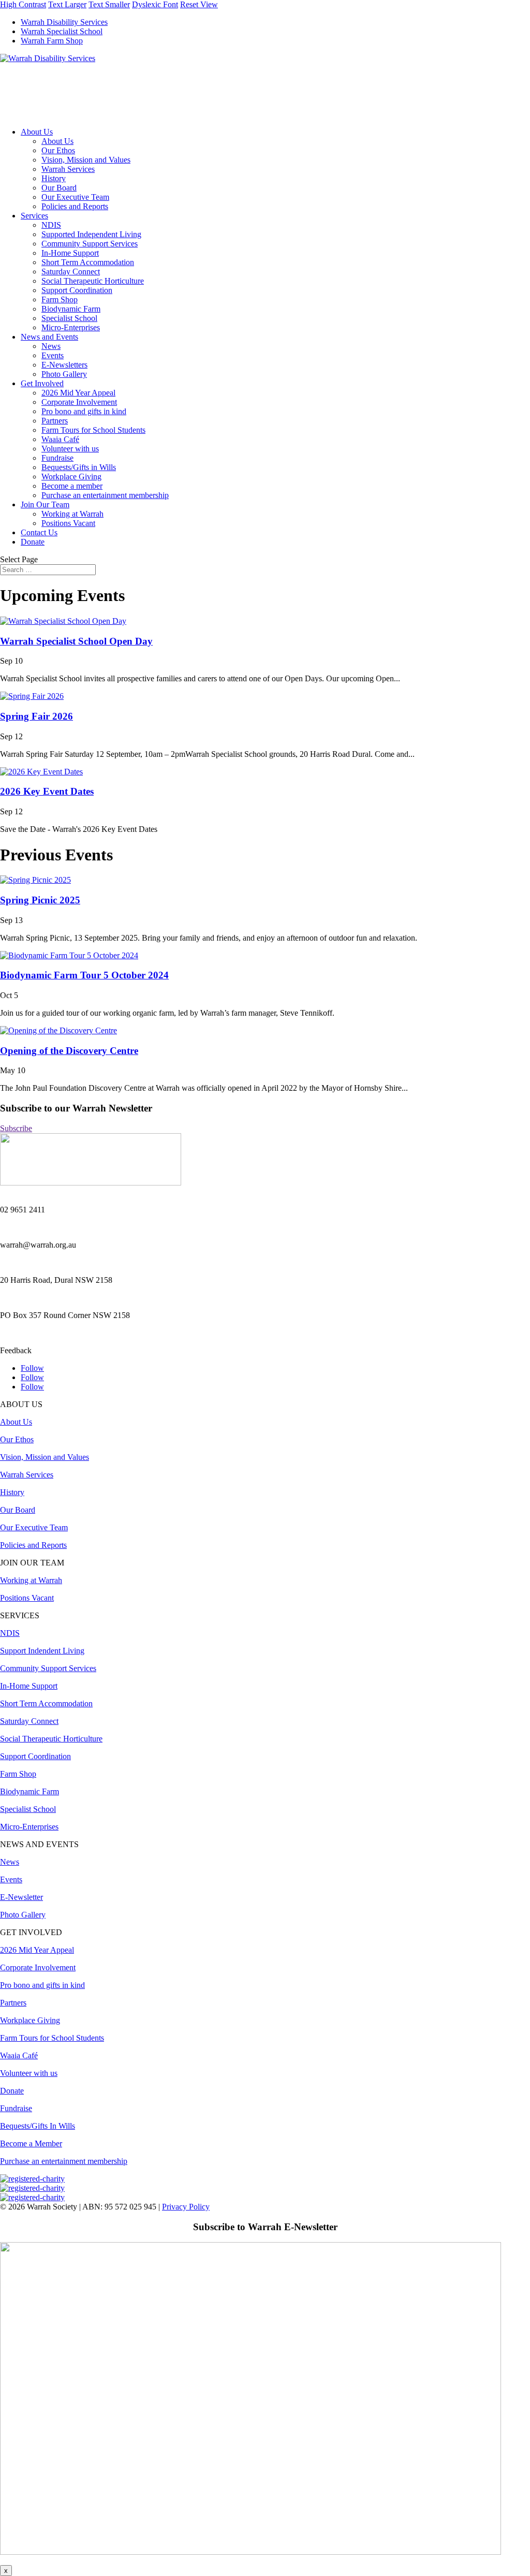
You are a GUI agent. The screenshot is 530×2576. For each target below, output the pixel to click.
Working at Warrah (72, 514)
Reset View (199, 4)
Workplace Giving (71, 477)
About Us (37, 132)
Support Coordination (77, 290)
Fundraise (57, 458)
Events (53, 355)
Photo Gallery (64, 374)
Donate (33, 542)
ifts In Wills (38, 2126)
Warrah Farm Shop (52, 41)
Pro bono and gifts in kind (84, 411)
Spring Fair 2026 (36, 716)
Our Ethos (58, 150)
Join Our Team (45, 504)
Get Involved (42, 383)
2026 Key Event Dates (47, 791)
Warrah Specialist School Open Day (76, 641)
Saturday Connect (71, 272)
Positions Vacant (68, 523)
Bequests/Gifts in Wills (79, 467)
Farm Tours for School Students (93, 430)
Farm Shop (60, 299)
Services (34, 216)
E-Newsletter (21, 1897)
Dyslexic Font (155, 4)
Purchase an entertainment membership (105, 495)
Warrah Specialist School (62, 31)
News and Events (49, 337)
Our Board (59, 188)
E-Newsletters (64, 365)
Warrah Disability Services (64, 22)
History (54, 178)
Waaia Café (60, 439)
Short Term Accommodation (88, 262)
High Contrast (23, 4)
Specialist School (69, 318)
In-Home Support (70, 253)
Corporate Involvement (79, 402)
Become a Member (31, 2143)
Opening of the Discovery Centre (69, 1051)
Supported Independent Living (91, 234)
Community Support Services (90, 244)
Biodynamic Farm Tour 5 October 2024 (84, 975)
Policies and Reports (75, 206)
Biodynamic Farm (71, 309)
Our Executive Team (75, 197)
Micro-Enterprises (71, 327)
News (51, 346)
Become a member (72, 486)
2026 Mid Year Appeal (78, 393)
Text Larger (67, 4)
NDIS (51, 225)
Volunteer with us (70, 449)
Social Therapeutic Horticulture (93, 281)
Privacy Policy (186, 2207)
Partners (55, 421)
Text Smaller (109, 4)
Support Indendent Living (42, 1651)
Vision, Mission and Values (86, 160)
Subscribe (16, 1128)
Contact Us (39, 532)
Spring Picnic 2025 (40, 900)
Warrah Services (68, 169)
